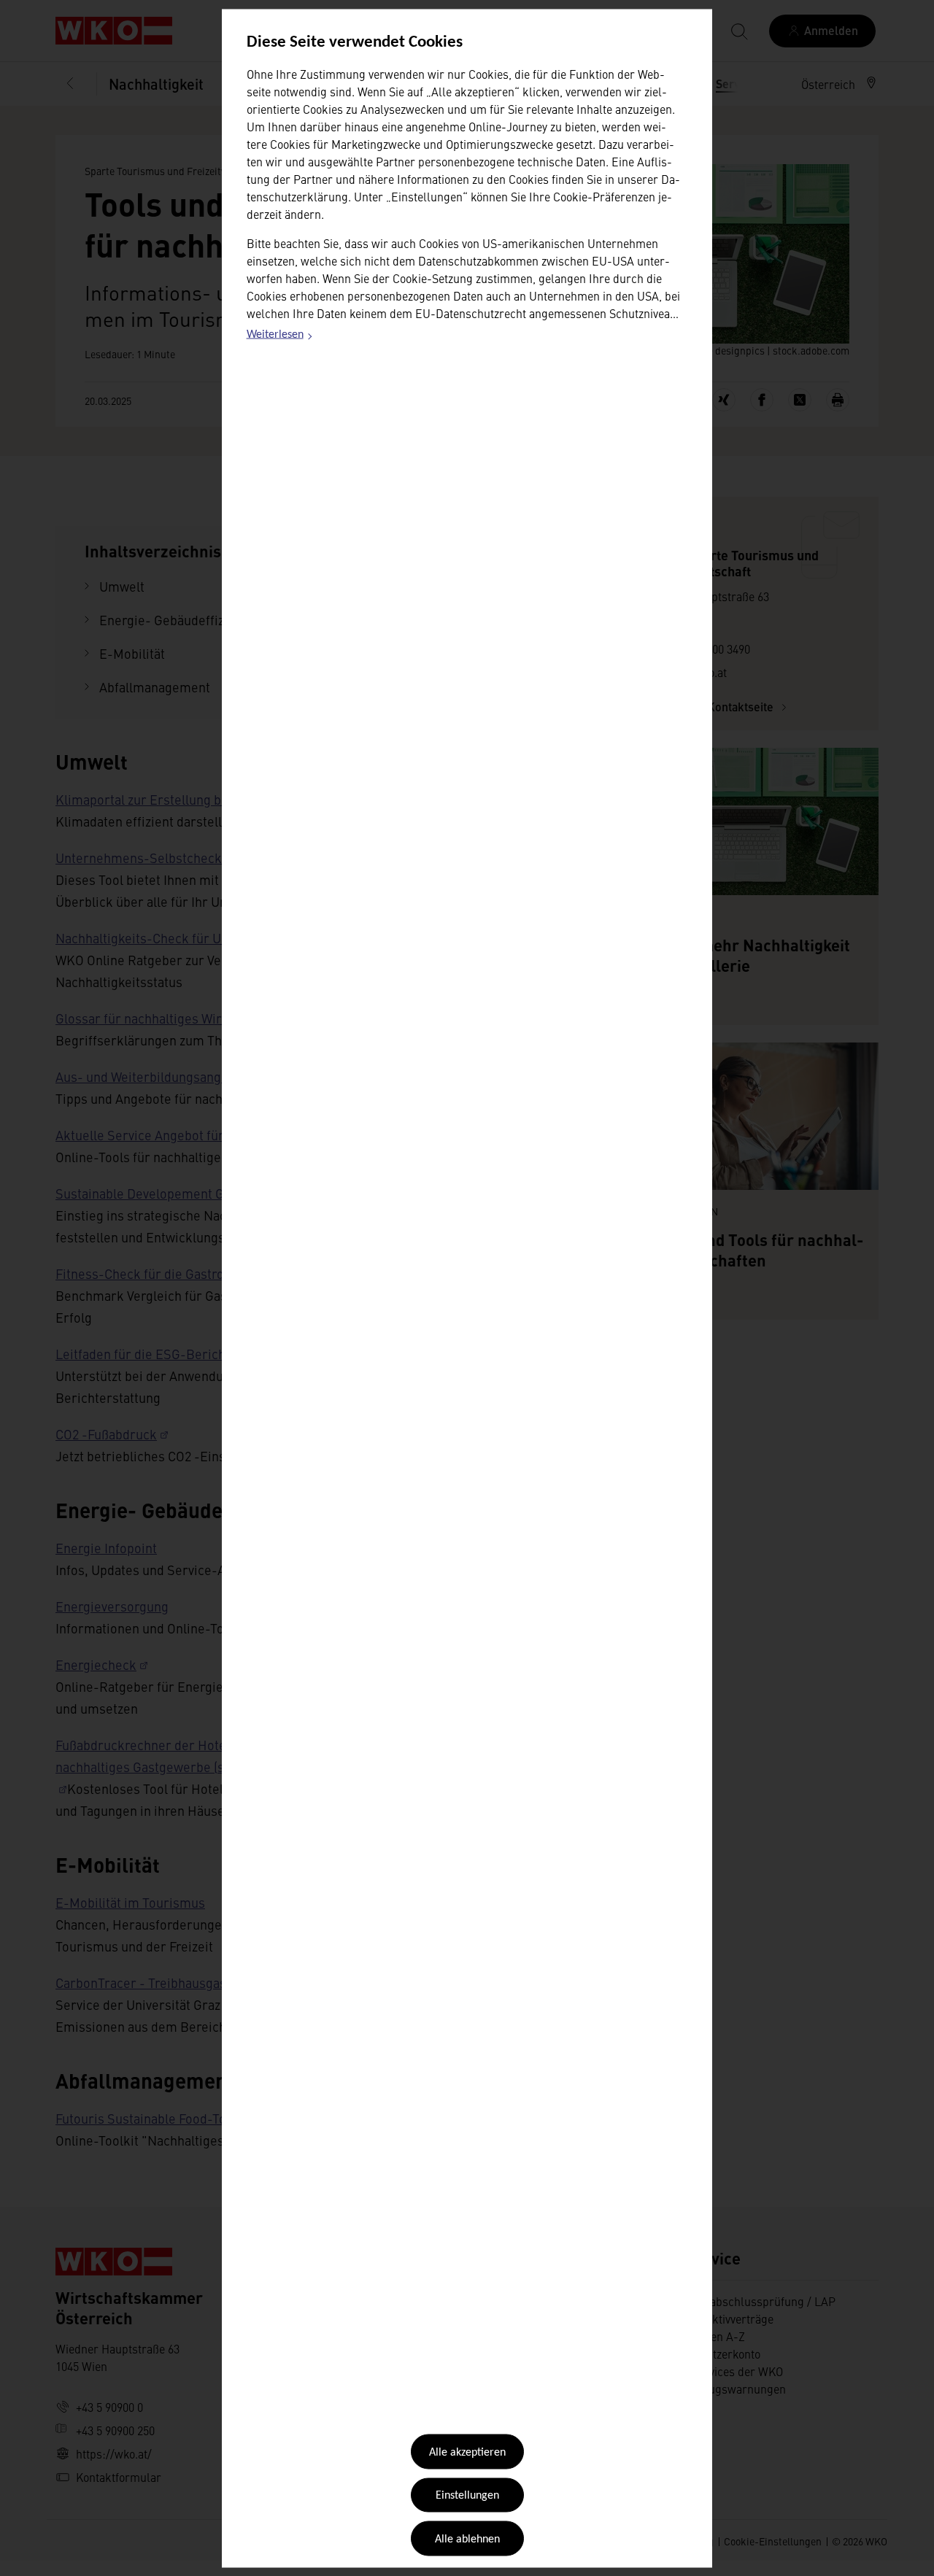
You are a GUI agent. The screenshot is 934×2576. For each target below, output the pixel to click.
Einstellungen (467, 2496)
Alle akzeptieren (467, 2453)
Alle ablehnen (467, 2539)
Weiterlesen (280, 337)
